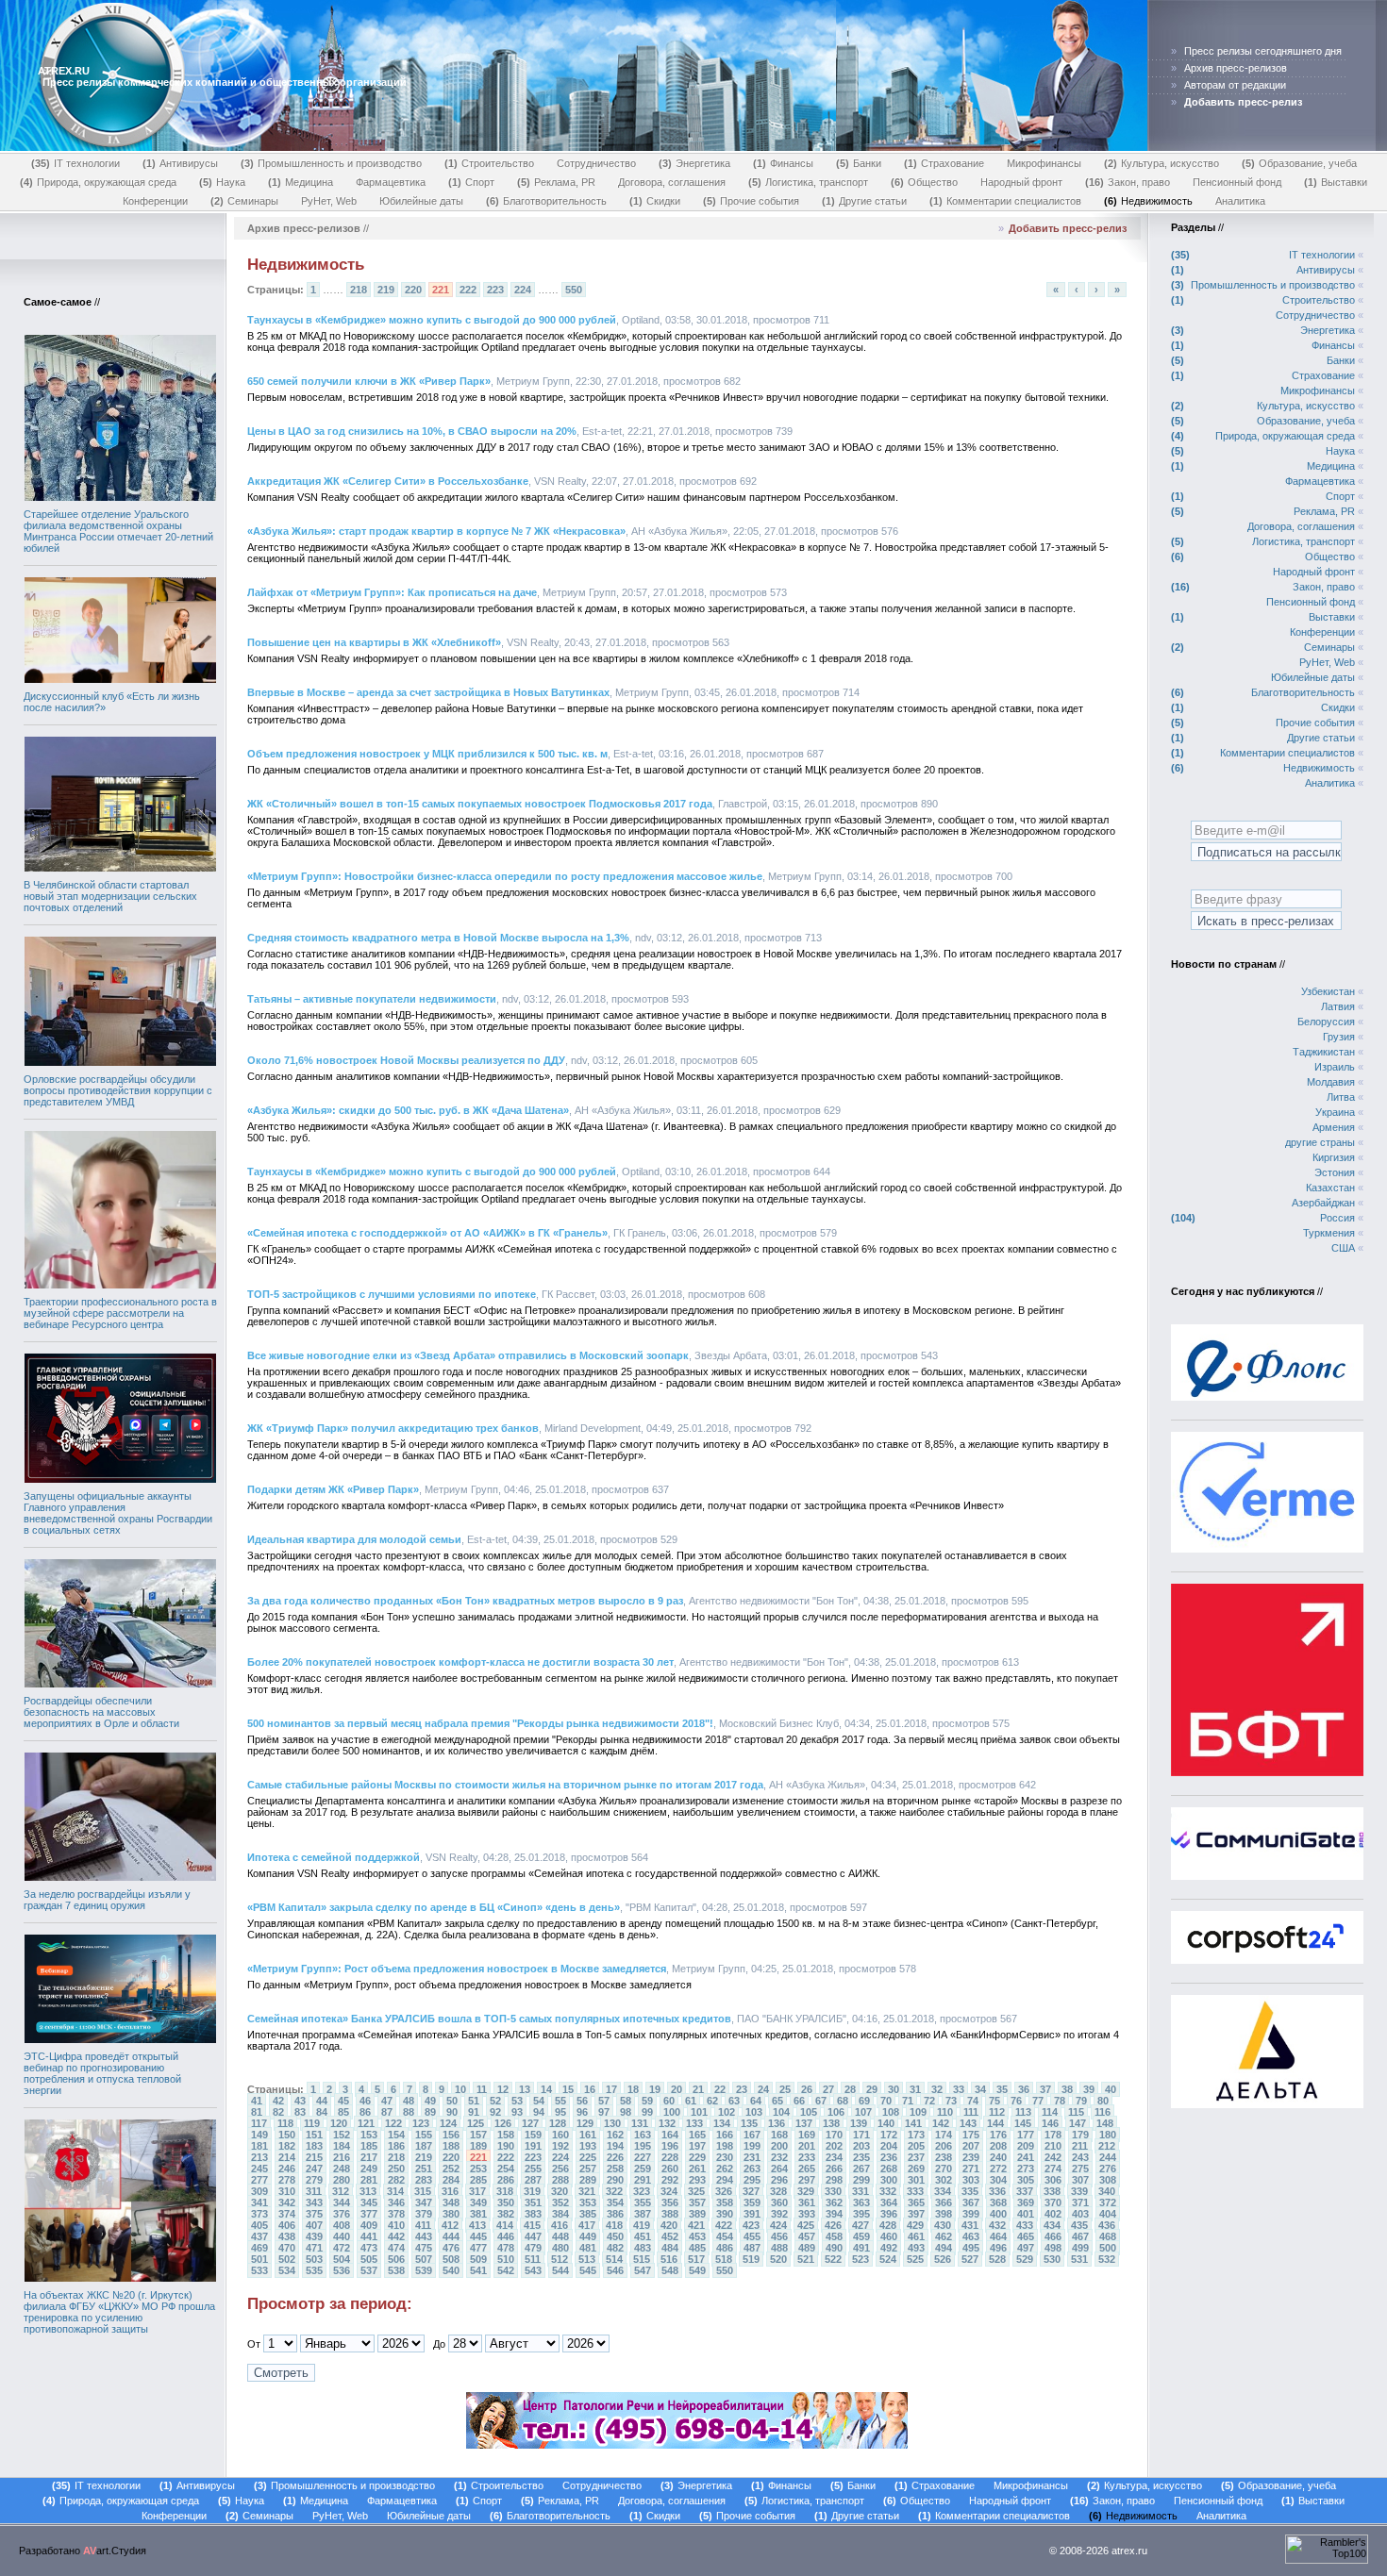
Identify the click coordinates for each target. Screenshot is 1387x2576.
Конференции (155, 201)
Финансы (785, 163)
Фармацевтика (391, 182)
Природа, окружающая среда (100, 182)
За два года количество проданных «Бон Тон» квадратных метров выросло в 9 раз (465, 1601)
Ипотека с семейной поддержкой (334, 1857)
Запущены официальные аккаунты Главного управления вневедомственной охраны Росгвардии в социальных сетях (118, 1513)
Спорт (473, 182)
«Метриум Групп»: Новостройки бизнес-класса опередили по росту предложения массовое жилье (505, 876)
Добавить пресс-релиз (1068, 228)
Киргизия (1334, 1157)
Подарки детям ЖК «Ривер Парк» (333, 1489)
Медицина (302, 182)
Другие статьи (866, 201)
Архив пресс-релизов (1236, 68)
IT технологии (77, 163)
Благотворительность (548, 201)
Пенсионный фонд (1237, 182)
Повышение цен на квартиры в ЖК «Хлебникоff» (374, 642)
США (1343, 1248)
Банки (861, 163)
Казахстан (1330, 1188)
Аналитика (1240, 201)
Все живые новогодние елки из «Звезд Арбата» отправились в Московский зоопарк (468, 1355)
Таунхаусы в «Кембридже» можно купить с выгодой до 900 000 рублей (432, 320)
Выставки (1337, 182)
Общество (926, 182)
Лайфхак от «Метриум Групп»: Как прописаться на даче (392, 592)
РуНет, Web (329, 201)
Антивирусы (182, 163)
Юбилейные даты (421, 201)
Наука (224, 182)
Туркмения (1329, 1233)
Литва (1341, 1097)
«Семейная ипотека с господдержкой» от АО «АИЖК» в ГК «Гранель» (427, 1233)
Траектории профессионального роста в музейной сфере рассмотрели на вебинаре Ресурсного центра (120, 1313)
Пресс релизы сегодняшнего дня (1263, 51)
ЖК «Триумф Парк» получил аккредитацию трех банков (393, 1428)
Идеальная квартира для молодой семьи (354, 1539)
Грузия (1339, 1037)
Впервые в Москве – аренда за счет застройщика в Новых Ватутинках (428, 692)
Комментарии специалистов (1007, 201)
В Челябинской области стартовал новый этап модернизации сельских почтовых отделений (110, 896)
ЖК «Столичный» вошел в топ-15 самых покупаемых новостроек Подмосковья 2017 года (480, 804)
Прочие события (753, 201)
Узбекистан (1328, 991)
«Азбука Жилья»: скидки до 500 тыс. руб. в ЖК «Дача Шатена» (408, 1110)
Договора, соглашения (672, 182)
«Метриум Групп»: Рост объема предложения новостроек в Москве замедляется (457, 1969)
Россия (1337, 1218)
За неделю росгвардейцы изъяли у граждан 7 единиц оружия (107, 1900)
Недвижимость (1150, 201)
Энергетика (696, 163)
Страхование (946, 163)
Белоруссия (1326, 1022)
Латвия (1338, 1006)
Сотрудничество (596, 163)
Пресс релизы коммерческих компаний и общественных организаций (225, 82)
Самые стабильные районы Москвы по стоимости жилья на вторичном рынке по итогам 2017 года (505, 1785)
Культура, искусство (1163, 163)
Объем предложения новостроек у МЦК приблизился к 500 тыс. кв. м (427, 754)
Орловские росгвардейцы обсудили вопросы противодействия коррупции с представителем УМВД (118, 1090)
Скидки (657, 201)
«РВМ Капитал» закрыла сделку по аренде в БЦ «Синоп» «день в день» (434, 1907)
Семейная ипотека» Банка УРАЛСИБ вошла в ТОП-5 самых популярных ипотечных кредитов (489, 2019)
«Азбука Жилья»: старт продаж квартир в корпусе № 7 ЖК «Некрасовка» (436, 531)
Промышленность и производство (333, 163)
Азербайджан (1323, 1203)
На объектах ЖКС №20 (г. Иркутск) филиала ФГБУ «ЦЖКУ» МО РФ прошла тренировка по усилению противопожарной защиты (119, 2312)
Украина (1335, 1112)
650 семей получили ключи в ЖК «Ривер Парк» (369, 381)
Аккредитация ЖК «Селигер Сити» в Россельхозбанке (388, 481)
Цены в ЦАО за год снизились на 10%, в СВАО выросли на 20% (412, 431)
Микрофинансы (1044, 163)
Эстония (1335, 1172)
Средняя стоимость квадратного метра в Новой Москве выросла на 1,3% (438, 938)
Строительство (491, 163)
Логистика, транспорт (810, 182)
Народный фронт (1021, 182)
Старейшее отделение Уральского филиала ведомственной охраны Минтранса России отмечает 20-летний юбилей (118, 531)
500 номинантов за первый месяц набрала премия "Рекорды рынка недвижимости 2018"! (480, 1723)
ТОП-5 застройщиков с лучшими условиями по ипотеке (392, 1294)
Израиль (1335, 1067)
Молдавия (1331, 1082)
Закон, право (1129, 182)
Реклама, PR (558, 182)
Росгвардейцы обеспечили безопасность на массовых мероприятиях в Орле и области (101, 1712)
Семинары (246, 201)
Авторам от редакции (1235, 85)
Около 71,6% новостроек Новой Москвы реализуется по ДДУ (406, 1060)
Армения (1334, 1127)
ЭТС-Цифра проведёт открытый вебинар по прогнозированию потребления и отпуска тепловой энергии (102, 2073)
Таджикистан (1324, 1052)
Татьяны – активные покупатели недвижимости (372, 999)
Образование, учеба (1301, 163)
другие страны (1320, 1142)
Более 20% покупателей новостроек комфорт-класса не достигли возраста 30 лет (460, 1662)
